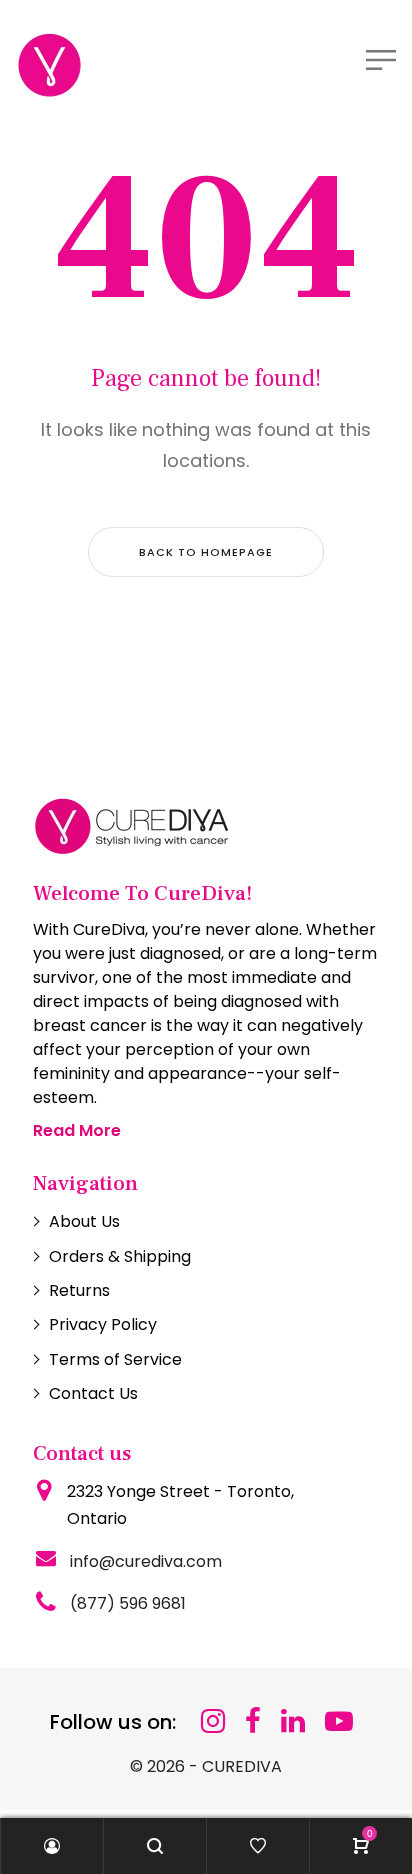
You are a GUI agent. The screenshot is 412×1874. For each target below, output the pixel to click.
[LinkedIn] (293, 1721)
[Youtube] (339, 1721)
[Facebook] (253, 1721)
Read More (77, 1130)
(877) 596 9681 (128, 1603)
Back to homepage (206, 552)
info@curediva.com (146, 1561)
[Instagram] (213, 1721)
